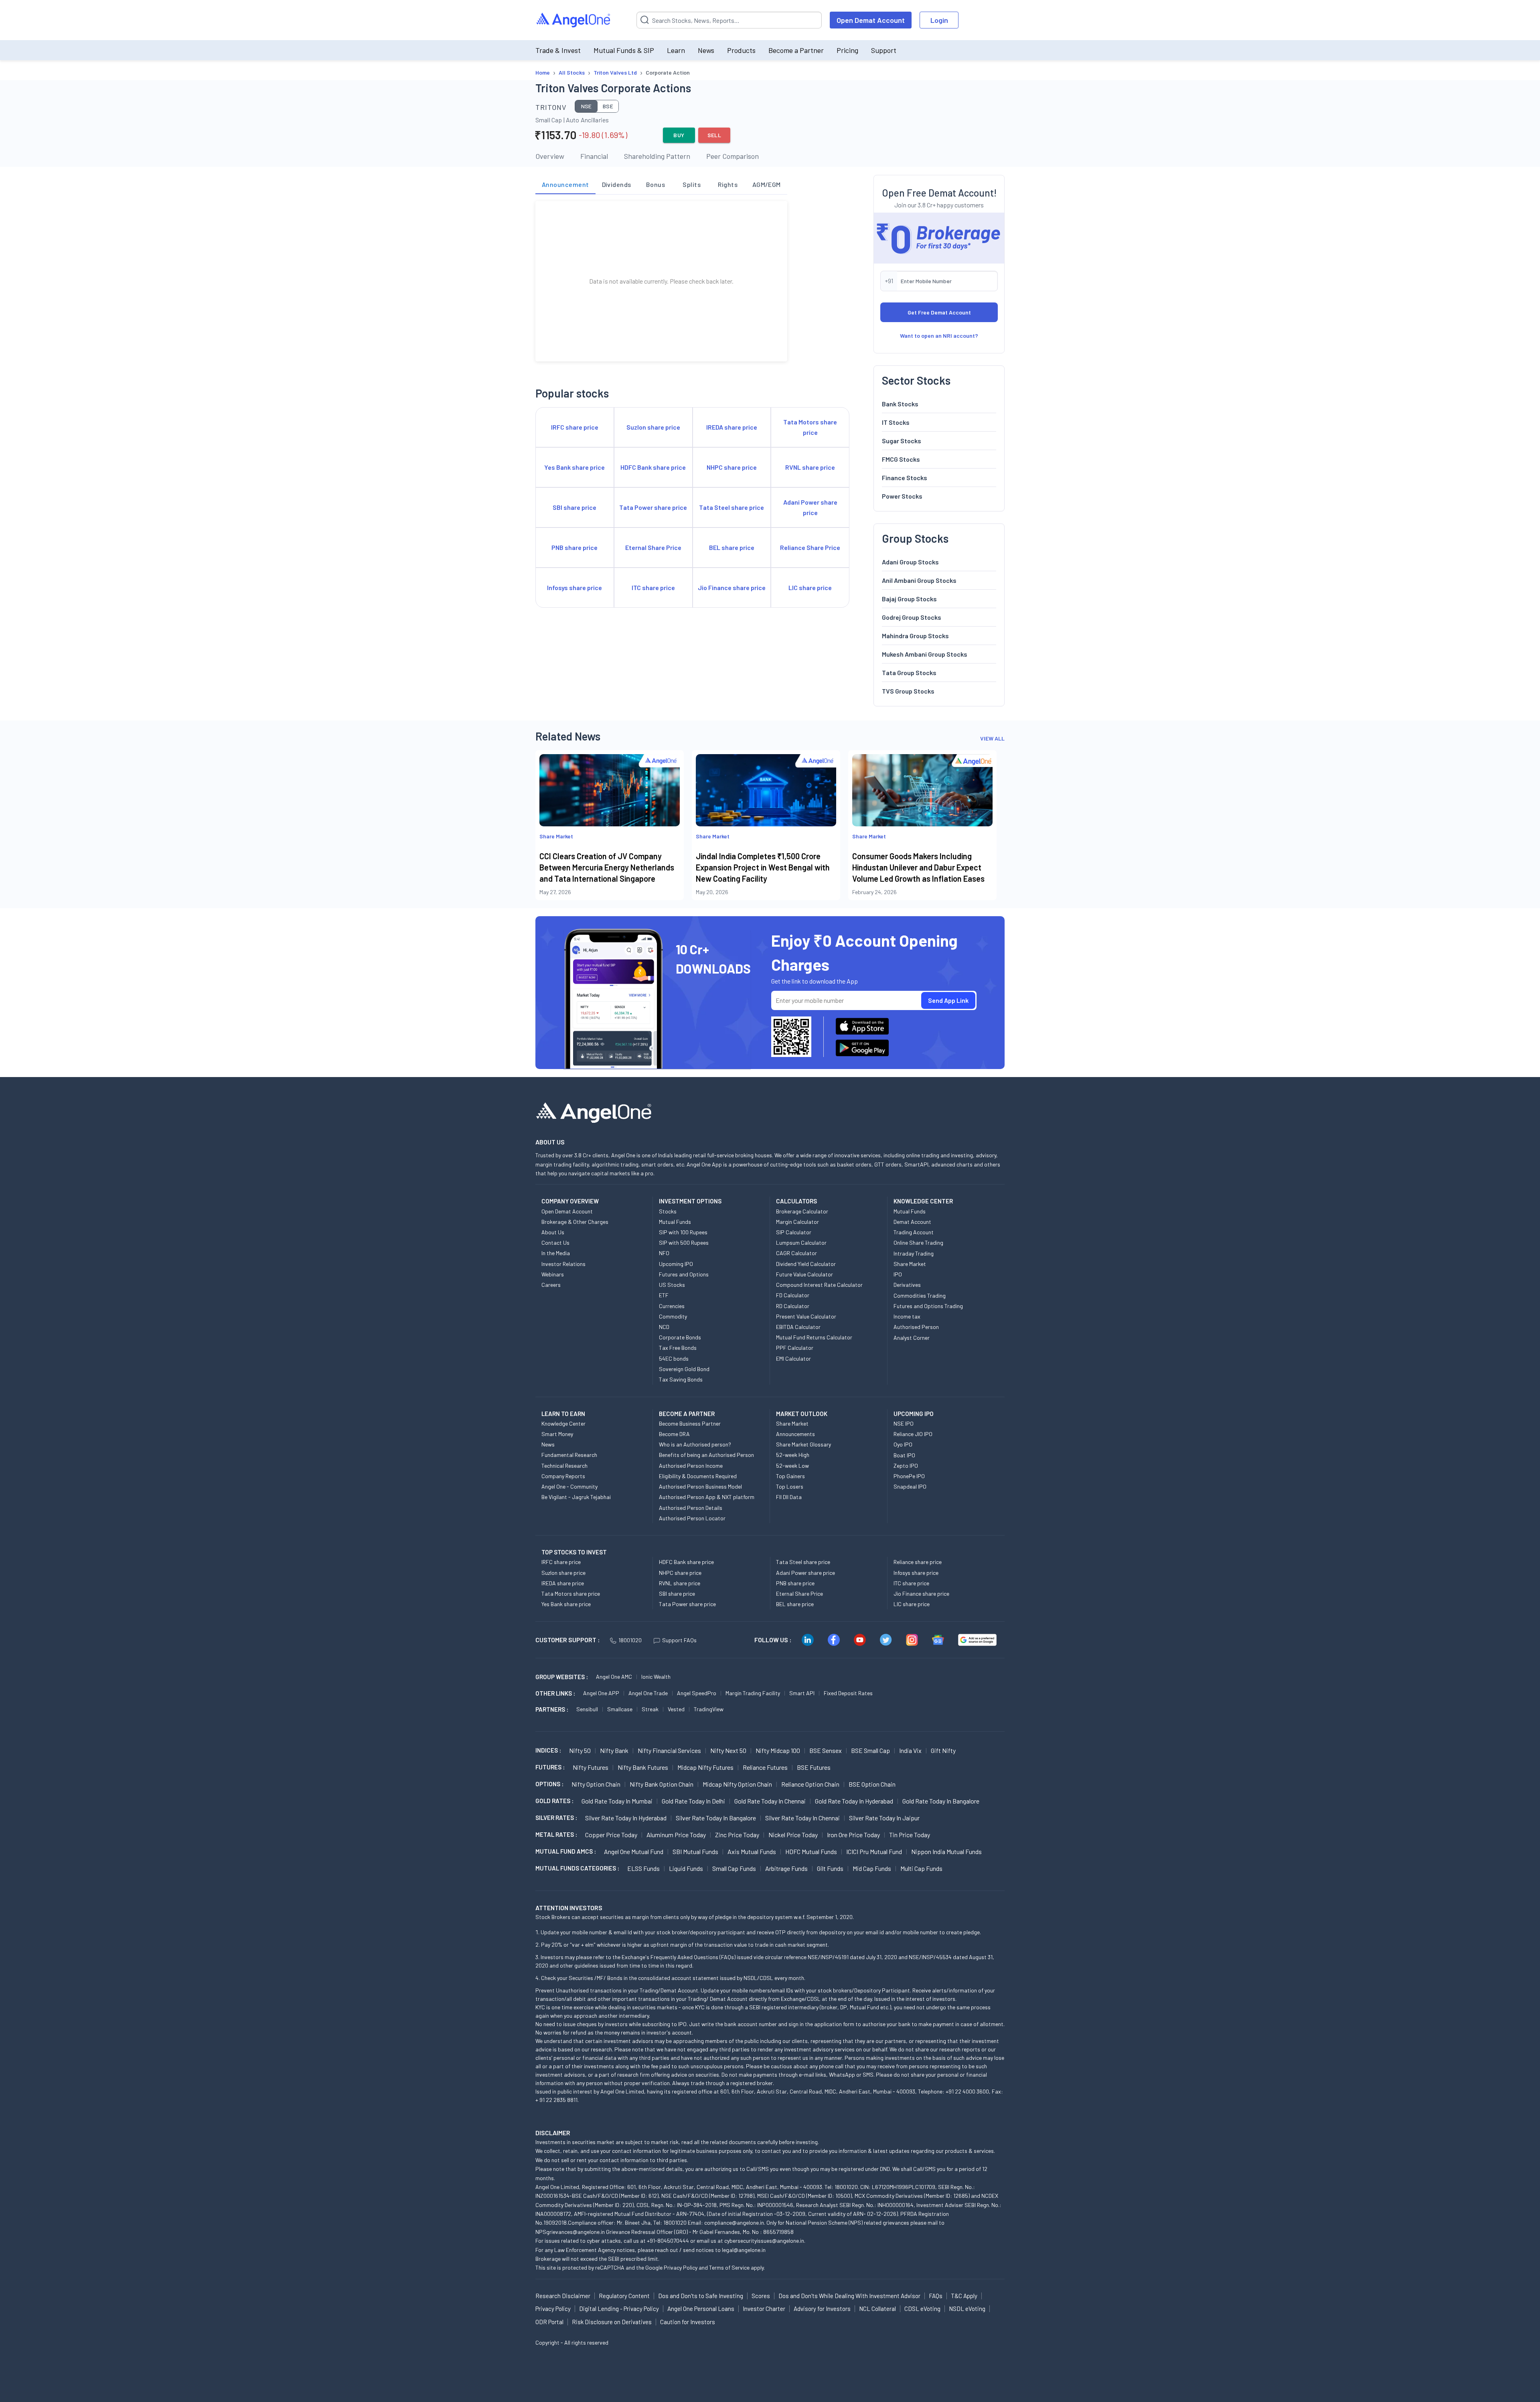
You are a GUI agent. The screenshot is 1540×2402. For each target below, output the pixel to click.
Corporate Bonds (680, 1337)
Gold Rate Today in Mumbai (617, 1801)
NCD (664, 1327)
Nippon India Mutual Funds (946, 1851)
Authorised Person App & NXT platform (707, 1497)
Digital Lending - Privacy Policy (619, 2309)
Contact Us (555, 1243)
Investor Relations (563, 1264)
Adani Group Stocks (910, 562)
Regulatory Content (624, 2296)
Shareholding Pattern (657, 156)
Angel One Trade (648, 1693)
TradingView (709, 1709)
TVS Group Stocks (908, 691)
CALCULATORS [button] (796, 1201)
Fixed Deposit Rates (848, 1693)
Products (741, 50)
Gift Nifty (943, 1750)
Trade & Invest (558, 50)
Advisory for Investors (822, 2309)
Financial (594, 156)
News (706, 50)
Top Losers (790, 1486)
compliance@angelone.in (734, 2222)
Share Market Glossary (803, 1444)
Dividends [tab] (617, 184)
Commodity (673, 1316)
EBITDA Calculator (798, 1327)
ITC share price (911, 1583)
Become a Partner (796, 50)
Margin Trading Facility (753, 1693)
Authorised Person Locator (692, 1518)
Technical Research (564, 1466)
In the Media (556, 1253)
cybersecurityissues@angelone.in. (765, 2241)
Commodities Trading (920, 1295)
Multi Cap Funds (921, 1868)
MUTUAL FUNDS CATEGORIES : (577, 1868)
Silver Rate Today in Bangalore (716, 1818)
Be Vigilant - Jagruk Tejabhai (576, 1497)
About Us (553, 1232)
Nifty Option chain (596, 1784)
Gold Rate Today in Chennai (770, 1801)
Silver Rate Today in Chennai (802, 1818)
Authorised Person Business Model (700, 1486)
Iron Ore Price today (853, 1835)
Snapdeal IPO (910, 1486)
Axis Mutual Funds (752, 1851)
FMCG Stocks (901, 459)
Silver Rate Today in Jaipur (884, 1818)
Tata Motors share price (571, 1594)
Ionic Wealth (656, 1677)
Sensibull (587, 1709)
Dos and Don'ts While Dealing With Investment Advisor (849, 2296)
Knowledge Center (563, 1423)
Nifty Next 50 (728, 1750)
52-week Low (792, 1466)
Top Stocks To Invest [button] (574, 1552)
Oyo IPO (903, 1444)
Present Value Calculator (806, 1316)
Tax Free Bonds (678, 1348)
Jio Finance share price (921, 1594)
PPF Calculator (795, 1348)
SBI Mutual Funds (695, 1851)
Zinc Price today (737, 1835)
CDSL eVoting (922, 2309)
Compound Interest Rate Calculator (819, 1285)
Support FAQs (679, 1640)
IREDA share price (563, 1583)
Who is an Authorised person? (695, 1444)
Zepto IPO (906, 1466)
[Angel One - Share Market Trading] (574, 20)
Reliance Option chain (810, 1784)
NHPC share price (680, 1573)
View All (992, 738)
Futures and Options (684, 1274)
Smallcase (620, 1709)
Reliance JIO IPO (913, 1434)
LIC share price (912, 1604)
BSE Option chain (872, 1784)
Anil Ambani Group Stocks (919, 580)
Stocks (668, 1211)
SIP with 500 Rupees (684, 1243)
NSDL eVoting (967, 2309)
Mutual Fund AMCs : (566, 1851)
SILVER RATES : (556, 1818)
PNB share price (795, 1583)
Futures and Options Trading (928, 1306)
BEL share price (795, 1604)
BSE (608, 106)
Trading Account (914, 1232)
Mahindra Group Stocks (915, 636)
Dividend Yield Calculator (806, 1264)
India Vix (910, 1750)
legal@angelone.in (744, 2250)
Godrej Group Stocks (912, 617)
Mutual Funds (675, 1222)
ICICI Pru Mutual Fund (874, 1851)
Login (939, 20)
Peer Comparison (733, 156)
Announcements (795, 1434)
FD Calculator (793, 1295)
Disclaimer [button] (553, 2133)
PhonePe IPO (909, 1476)
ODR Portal (549, 2322)
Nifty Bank (614, 1750)
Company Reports (563, 1476)
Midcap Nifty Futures (705, 1767)
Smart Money (557, 1434)
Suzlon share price (563, 1573)
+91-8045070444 (668, 2241)
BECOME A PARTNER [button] (687, 1414)
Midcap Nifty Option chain (737, 1784)
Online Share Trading (918, 1243)
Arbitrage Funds (786, 1868)
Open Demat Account (871, 20)
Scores (761, 2296)
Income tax (907, 1316)
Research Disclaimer (563, 2296)
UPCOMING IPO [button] (914, 1414)
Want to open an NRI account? (939, 336)
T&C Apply (964, 2296)
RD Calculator (793, 1306)
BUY (679, 135)
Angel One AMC (614, 1677)
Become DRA (674, 1434)
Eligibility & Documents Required (698, 1476)
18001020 (630, 1640)
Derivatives (907, 1285)
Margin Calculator (797, 1222)
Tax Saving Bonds (681, 1379)
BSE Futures (814, 1767)
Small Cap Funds (734, 1868)
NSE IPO (904, 1423)
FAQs (936, 2296)
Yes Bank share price (566, 1604)
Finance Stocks (905, 478)
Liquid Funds (686, 1868)
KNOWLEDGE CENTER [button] (923, 1201)
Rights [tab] (728, 184)
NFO (664, 1253)
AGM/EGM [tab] (767, 184)
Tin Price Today (910, 1835)
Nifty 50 (580, 1750)
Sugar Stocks (902, 441)
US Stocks (672, 1285)
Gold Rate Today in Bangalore (941, 1801)
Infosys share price (916, 1573)
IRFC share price (561, 1562)
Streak (650, 1709)
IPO (898, 1274)
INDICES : (548, 1750)
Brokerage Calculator (802, 1211)
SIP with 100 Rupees (683, 1232)
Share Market (910, 1264)
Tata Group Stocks (909, 673)
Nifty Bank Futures (643, 1767)
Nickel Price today (793, 1835)
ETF (664, 1295)
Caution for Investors (688, 2322)
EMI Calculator (793, 1358)
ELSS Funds (643, 1868)
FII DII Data (789, 1497)
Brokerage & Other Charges (575, 1222)
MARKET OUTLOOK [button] (802, 1414)
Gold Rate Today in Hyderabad (854, 1801)
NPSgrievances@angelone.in (570, 2232)
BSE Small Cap (870, 1750)
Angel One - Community (569, 1486)
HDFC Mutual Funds (811, 1851)
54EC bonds (674, 1358)
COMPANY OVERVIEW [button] (570, 1201)
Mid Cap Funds (872, 1868)
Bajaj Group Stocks (909, 599)
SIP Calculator (794, 1232)
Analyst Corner (912, 1338)
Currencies (672, 1306)
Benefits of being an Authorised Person (706, 1455)
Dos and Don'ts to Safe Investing (701, 2296)
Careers (551, 1285)
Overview (550, 156)
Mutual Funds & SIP (624, 50)
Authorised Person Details (691, 1508)
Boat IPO (904, 1455)
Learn (676, 50)
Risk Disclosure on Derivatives (612, 2322)
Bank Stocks (900, 404)
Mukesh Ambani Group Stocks (925, 654)
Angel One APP (601, 1693)
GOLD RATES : (554, 1801)
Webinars (553, 1274)
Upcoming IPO (676, 1264)
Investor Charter (764, 2309)
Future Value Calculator (804, 1274)
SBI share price (677, 1594)
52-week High (793, 1455)
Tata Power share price (687, 1604)
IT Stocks (896, 422)
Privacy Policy (681, 2267)
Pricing (847, 50)
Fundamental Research (569, 1455)
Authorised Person (916, 1327)
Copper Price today (611, 1835)
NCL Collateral (877, 2309)
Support (884, 50)
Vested (676, 1709)
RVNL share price (680, 1583)
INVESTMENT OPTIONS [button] (690, 1201)
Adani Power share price (805, 1573)
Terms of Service (729, 2267)
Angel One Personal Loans (701, 2309)
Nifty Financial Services (669, 1750)
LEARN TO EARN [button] (563, 1414)
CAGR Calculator (796, 1253)
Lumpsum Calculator (801, 1243)
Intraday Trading (914, 1253)
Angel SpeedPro (697, 1693)
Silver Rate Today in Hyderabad (626, 1818)
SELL (714, 135)
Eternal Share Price (799, 1594)
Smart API (802, 1693)
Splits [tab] (692, 184)
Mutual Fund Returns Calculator (814, 1337)
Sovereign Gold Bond (684, 1369)
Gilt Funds (830, 1868)
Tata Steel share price (803, 1562)
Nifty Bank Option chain (662, 1784)
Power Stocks (902, 496)
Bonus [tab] (656, 184)
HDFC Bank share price (686, 1562)
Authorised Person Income (691, 1466)
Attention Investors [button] (569, 1908)
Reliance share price (918, 1562)
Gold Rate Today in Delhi (693, 1801)
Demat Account (912, 1222)
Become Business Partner (690, 1423)
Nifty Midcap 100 (778, 1750)
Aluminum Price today (676, 1835)
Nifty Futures (591, 1767)
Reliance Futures (765, 1767)
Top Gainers (790, 1476)
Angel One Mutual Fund (634, 1851)
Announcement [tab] (565, 184)
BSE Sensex (826, 1750)
